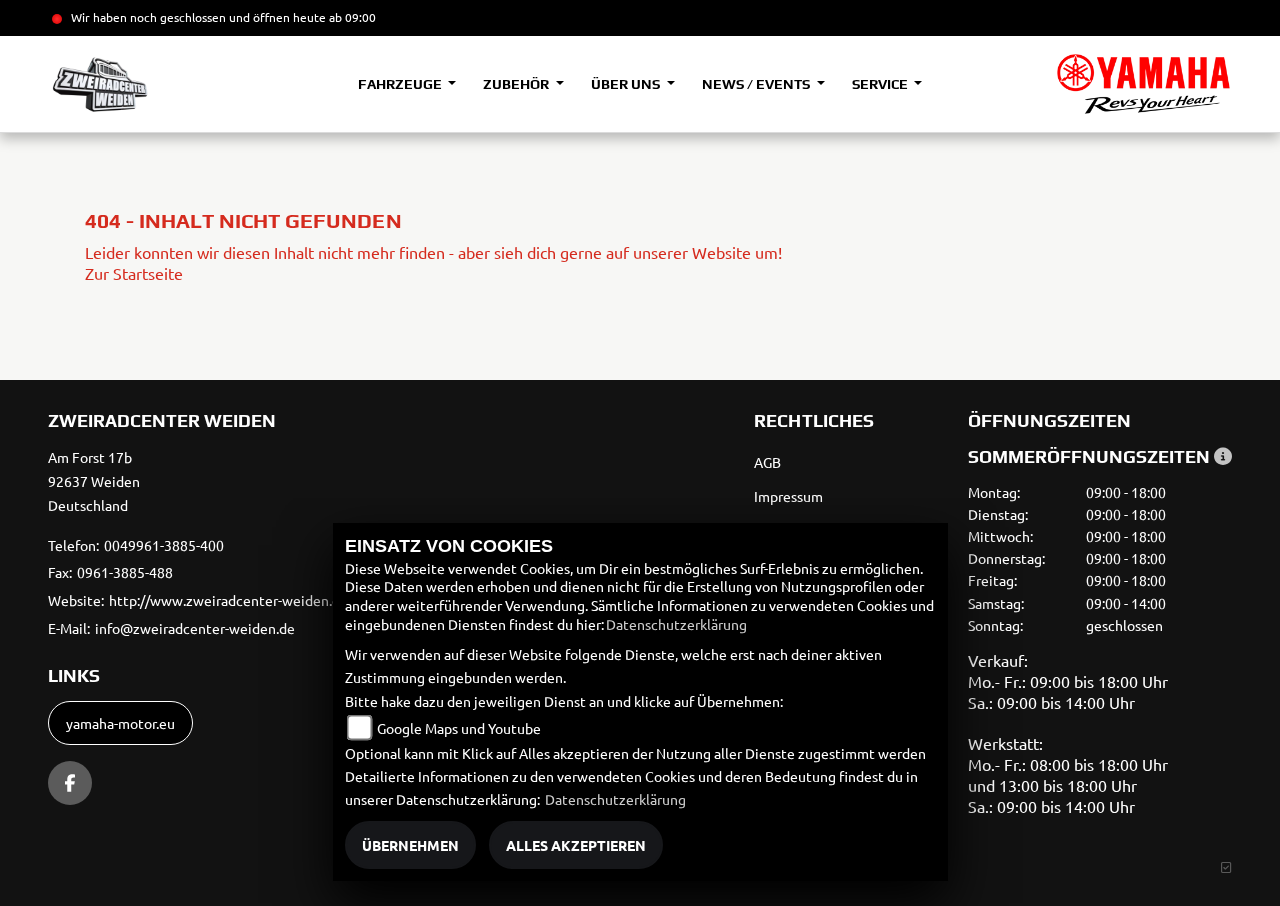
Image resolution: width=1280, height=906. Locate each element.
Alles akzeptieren (576, 845)
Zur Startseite (134, 273)
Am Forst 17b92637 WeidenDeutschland (94, 481)
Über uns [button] (627, 84)
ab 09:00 (351, 17)
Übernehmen (410, 845)
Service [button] (881, 84)
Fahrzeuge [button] (401, 84)
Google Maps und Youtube (459, 728)
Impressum (788, 496)
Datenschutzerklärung (676, 624)
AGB (767, 462)
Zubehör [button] (517, 84)
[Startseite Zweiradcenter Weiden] (1143, 84)
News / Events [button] (757, 84)
